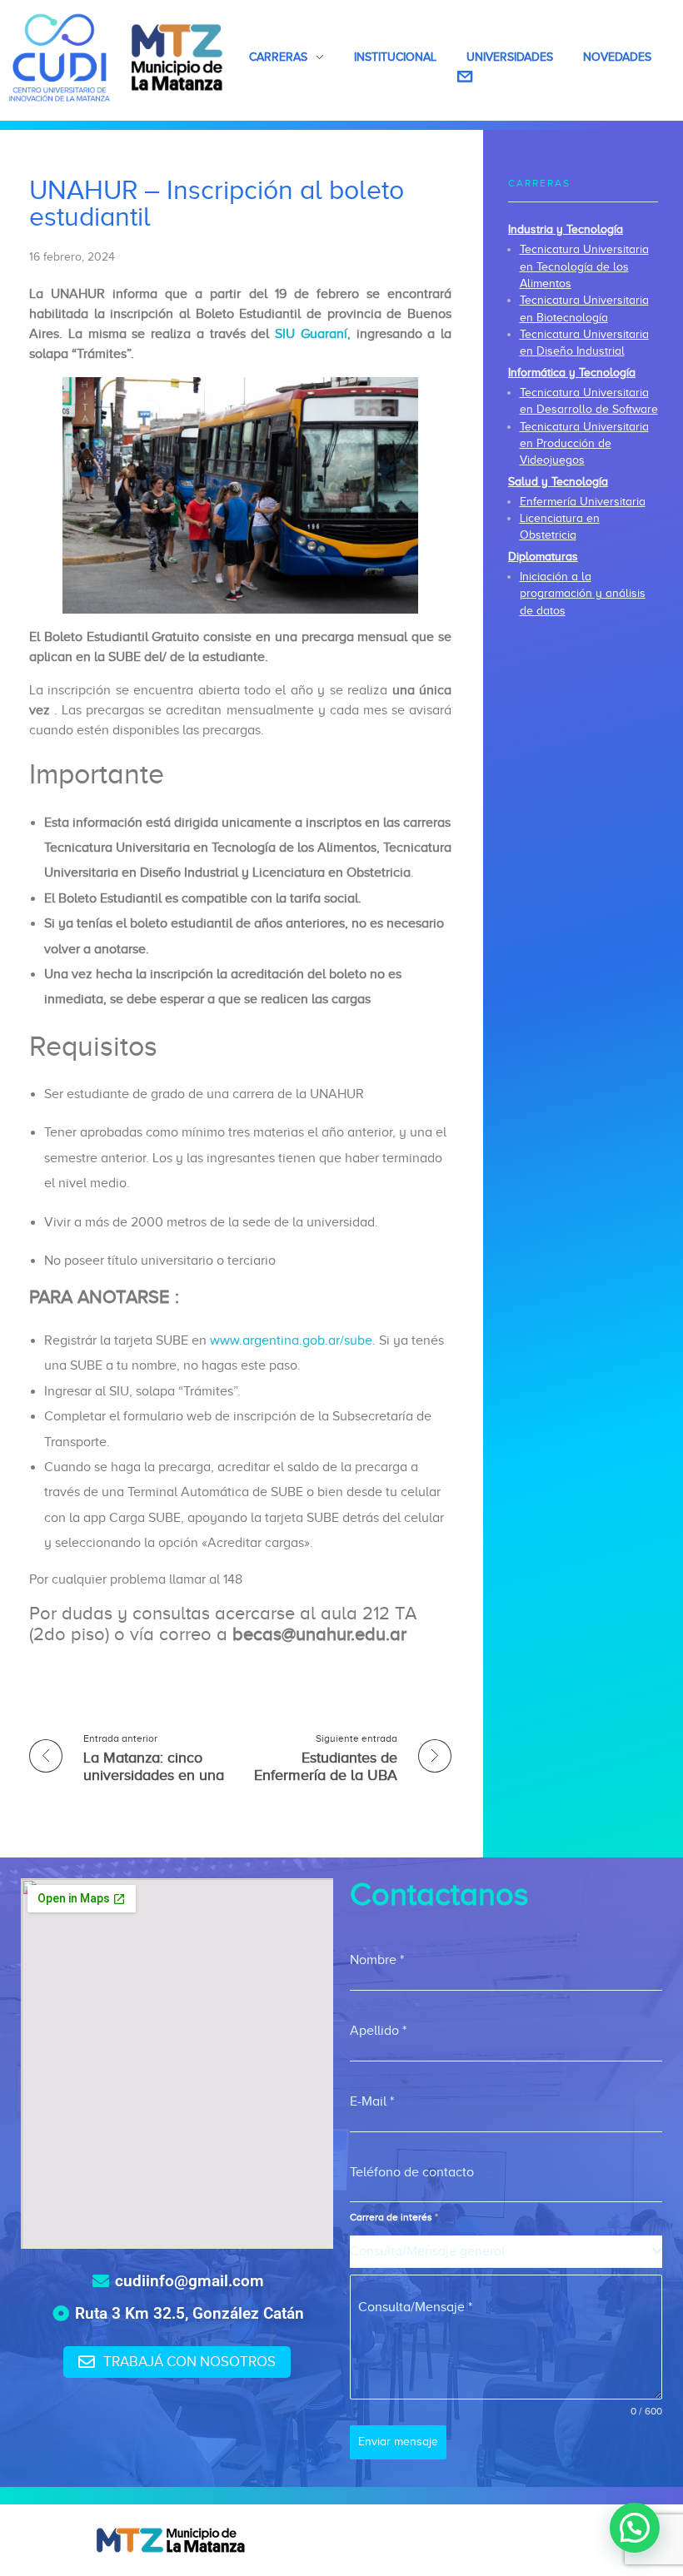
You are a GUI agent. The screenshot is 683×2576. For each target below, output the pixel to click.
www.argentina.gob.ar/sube (291, 1340)
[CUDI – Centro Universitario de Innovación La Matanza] (116, 57)
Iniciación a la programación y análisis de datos (583, 594)
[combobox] (506, 2252)
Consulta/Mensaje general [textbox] (427, 2251)
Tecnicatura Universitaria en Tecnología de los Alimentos (584, 266)
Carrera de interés (394, 2217)
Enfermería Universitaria (583, 502)
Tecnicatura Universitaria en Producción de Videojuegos (584, 444)
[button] (635, 2528)
